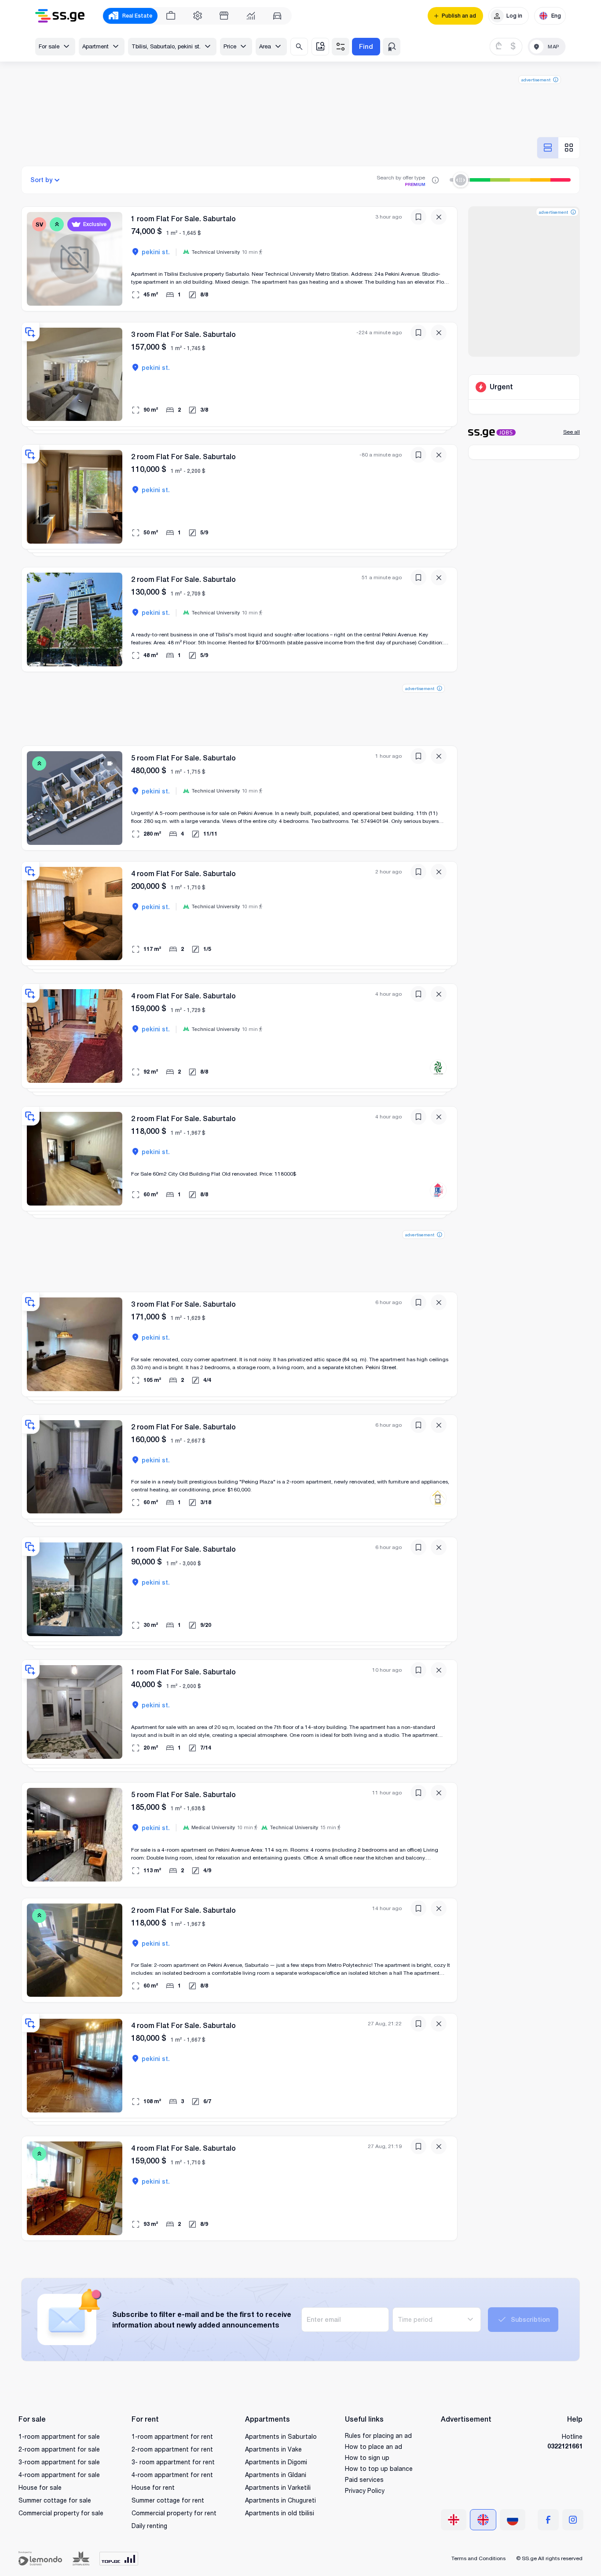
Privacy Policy (365, 2490)
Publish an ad (459, 16)
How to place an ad (374, 2446)
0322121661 (565, 2446)
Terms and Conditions (478, 2558)
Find (366, 46)
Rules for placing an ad (378, 2435)
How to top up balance (379, 2468)
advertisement (536, 80)
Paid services (364, 2479)
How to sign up (367, 2457)
